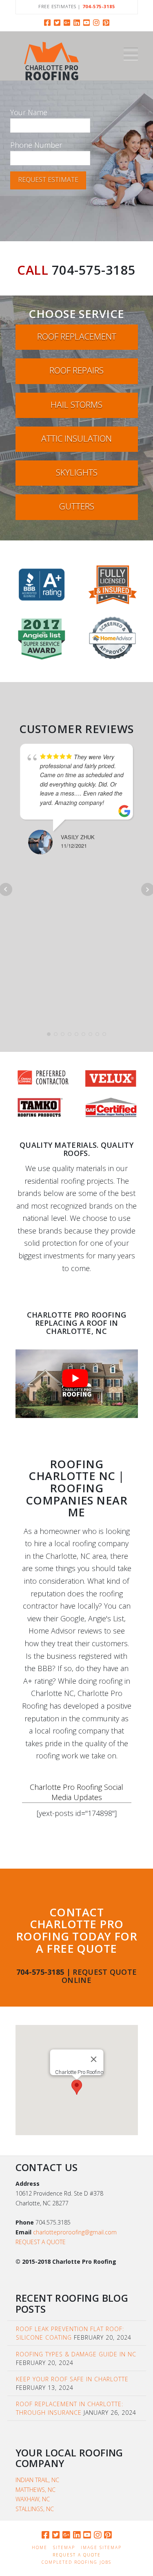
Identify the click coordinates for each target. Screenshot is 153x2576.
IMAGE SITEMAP (101, 2548)
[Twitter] (57, 22)
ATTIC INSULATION (76, 438)
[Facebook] (47, 22)
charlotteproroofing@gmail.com (75, 2232)
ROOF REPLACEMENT (77, 336)
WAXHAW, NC (33, 2499)
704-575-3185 (94, 270)
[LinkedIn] (77, 22)
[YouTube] (86, 22)
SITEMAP (64, 2548)
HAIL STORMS (76, 405)
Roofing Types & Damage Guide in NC (76, 2354)
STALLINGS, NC (35, 2509)
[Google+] (67, 22)
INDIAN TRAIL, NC (37, 2480)
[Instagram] (96, 22)
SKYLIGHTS (77, 472)
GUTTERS (77, 506)
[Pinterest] (106, 22)
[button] (131, 54)
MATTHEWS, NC (35, 2490)
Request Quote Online (99, 1976)
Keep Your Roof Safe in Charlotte (72, 2379)
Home (40, 2548)
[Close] (93, 2059)
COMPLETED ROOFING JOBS (76, 2562)
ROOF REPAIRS (76, 370)
